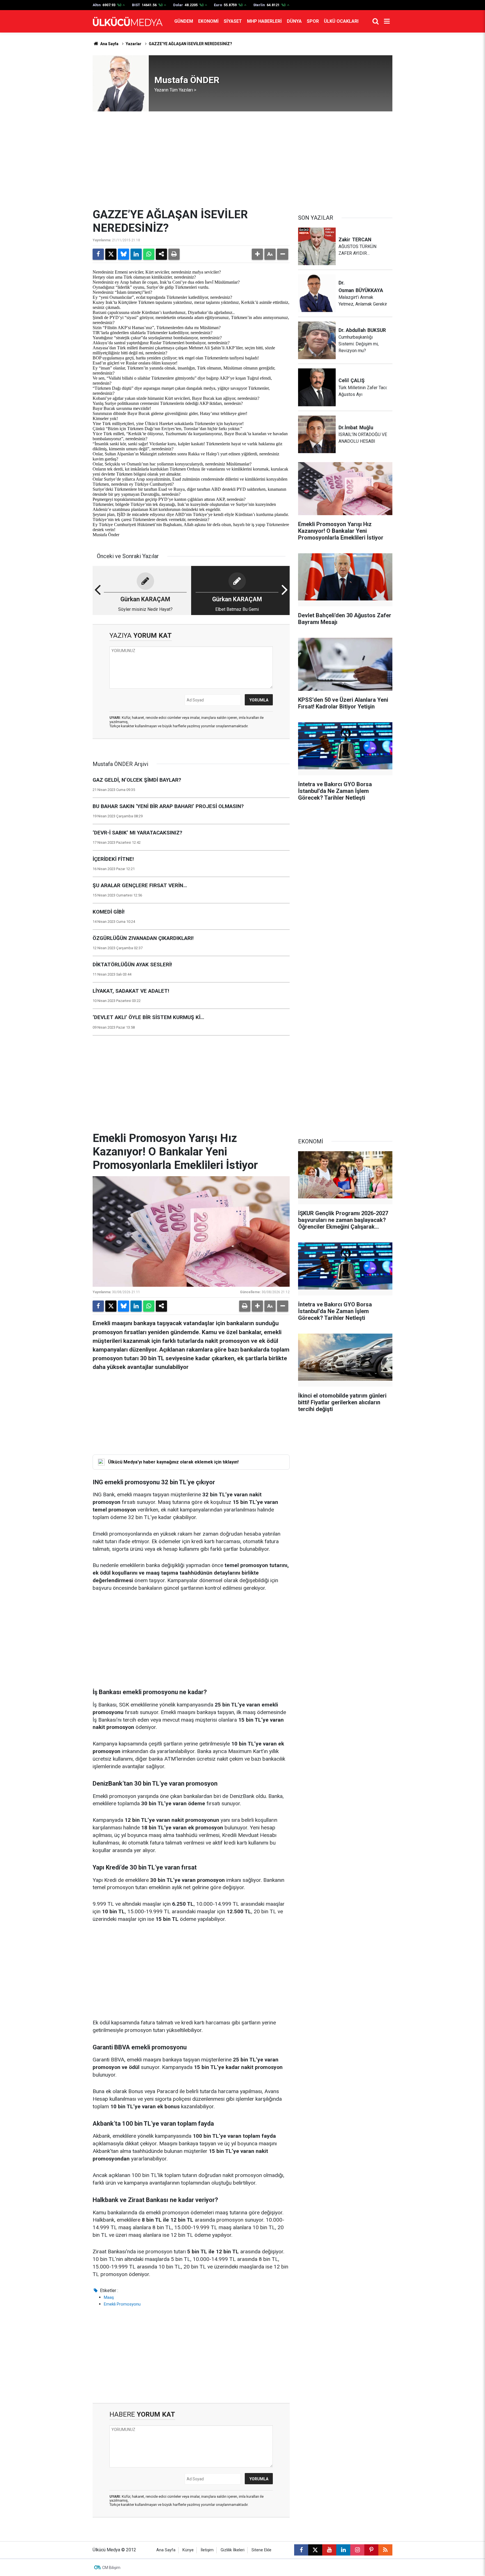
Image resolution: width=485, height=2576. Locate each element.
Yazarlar (134, 44)
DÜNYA (294, 21)
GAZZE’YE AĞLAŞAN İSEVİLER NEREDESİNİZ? (190, 44)
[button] (257, 254)
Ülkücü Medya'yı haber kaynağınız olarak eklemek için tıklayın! (173, 1462)
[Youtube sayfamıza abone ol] (329, 2550)
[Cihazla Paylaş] (161, 254)
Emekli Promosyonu (122, 2304)
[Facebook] (98, 254)
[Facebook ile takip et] (301, 2550)
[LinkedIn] (136, 254)
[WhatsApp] (149, 254)
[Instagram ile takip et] (357, 2550)
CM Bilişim (111, 2568)
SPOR (313, 21)
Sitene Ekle (261, 2550)
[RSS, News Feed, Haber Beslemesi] (385, 2550)
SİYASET (233, 21)
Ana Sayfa (109, 44)
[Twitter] (111, 254)
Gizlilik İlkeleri (233, 2550)
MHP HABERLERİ (264, 21)
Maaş (109, 2297)
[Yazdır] (174, 254)
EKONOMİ (208, 21)
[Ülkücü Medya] (128, 21)
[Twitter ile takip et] (315, 2550)
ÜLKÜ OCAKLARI (341, 21)
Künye (188, 2550)
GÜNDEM (184, 21)
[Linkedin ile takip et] (343, 2550)
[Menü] (387, 21)
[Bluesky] (123, 254)
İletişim (207, 2550)
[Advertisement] (242, 160)
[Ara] (376, 21)
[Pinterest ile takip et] (371, 2550)
